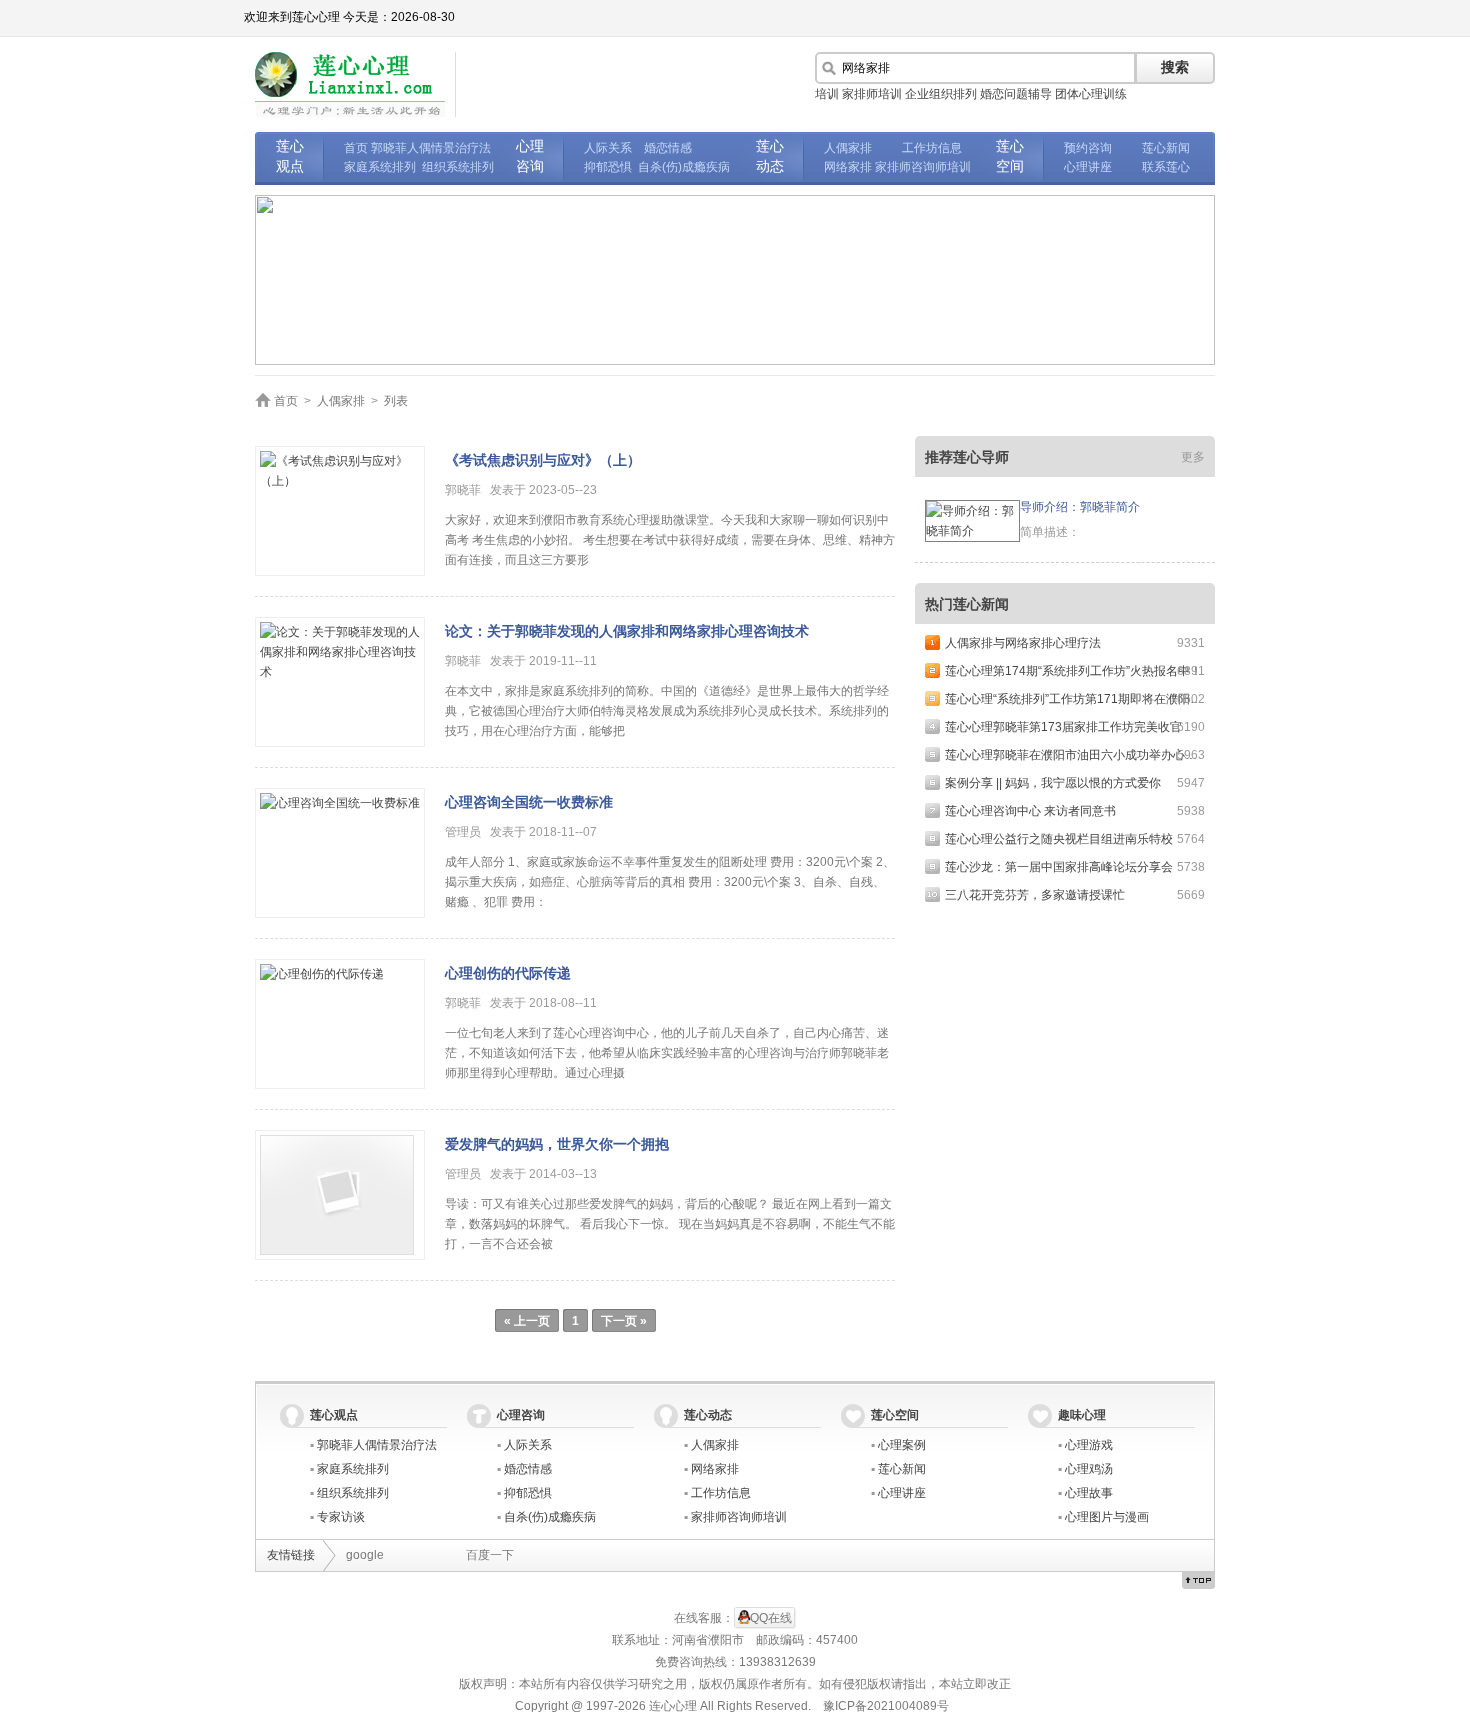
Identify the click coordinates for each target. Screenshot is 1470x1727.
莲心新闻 (1166, 148)
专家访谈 (341, 1517)
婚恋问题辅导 (1016, 94)
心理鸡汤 (1089, 1469)
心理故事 (1089, 1493)
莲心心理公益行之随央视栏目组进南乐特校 (1059, 839)
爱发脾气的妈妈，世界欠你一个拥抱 (557, 1144)
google (365, 1555)
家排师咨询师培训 (923, 167)
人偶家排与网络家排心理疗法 (1023, 643)
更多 (1193, 457)
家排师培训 (872, 94)
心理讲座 (1088, 167)
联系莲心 (1166, 167)
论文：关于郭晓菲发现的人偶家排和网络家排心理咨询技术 (627, 631)
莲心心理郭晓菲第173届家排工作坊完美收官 (1063, 727)
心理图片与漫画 (1107, 1517)
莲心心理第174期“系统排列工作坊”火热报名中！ (1073, 671)
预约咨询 (1088, 148)
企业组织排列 (941, 94)
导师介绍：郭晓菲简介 (1080, 507)
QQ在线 (771, 1618)
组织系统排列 (458, 167)
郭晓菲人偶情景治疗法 (431, 148)
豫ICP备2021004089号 (886, 1706)
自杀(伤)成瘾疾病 (684, 167)
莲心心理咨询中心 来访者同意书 (1030, 811)
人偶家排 (848, 148)
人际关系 (608, 148)
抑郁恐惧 (608, 167)
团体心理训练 (1091, 94)
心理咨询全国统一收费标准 (529, 802)
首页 (356, 148)
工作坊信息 (932, 148)
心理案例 (902, 1445)
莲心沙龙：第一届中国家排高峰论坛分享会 (1059, 867)
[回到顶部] (1198, 1580)
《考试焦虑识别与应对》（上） (543, 460)
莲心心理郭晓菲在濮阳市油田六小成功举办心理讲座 (1083, 755)
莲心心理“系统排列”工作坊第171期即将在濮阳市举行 (1085, 699)
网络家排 (848, 167)
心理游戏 (1089, 1445)
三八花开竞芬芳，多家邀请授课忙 (1035, 895)
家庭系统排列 (380, 167)
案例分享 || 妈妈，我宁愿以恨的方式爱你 (1053, 783)
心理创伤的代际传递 (508, 973)
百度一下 (490, 1555)
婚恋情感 (668, 148)
